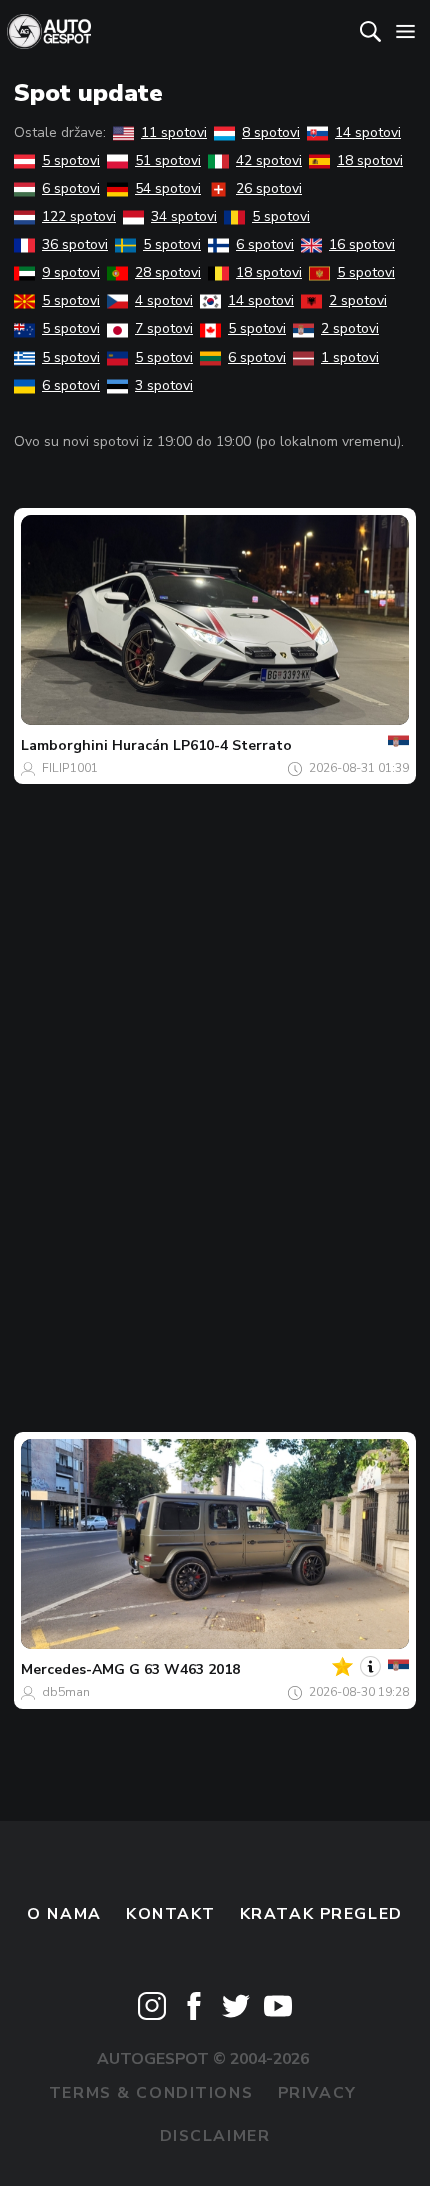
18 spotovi (370, 160)
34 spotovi (184, 216)
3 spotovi (164, 385)
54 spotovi (168, 188)
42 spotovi (269, 160)
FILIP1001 (70, 768)
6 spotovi (71, 188)
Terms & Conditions (151, 2093)
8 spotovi (271, 132)
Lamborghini (64, 745)
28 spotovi (168, 272)
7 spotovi (164, 328)
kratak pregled (321, 1914)
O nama (64, 1914)
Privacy (317, 2093)
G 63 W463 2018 (184, 1669)
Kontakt (170, 1914)
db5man (66, 1692)
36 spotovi (75, 244)
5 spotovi (71, 160)
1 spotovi (350, 357)
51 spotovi (168, 160)
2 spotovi (358, 300)
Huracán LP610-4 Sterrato (202, 745)
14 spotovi (368, 132)
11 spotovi (174, 132)
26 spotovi (269, 188)
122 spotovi (79, 216)
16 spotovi (362, 244)
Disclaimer (215, 2136)
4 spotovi (164, 300)
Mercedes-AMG (73, 1669)
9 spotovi (71, 272)
